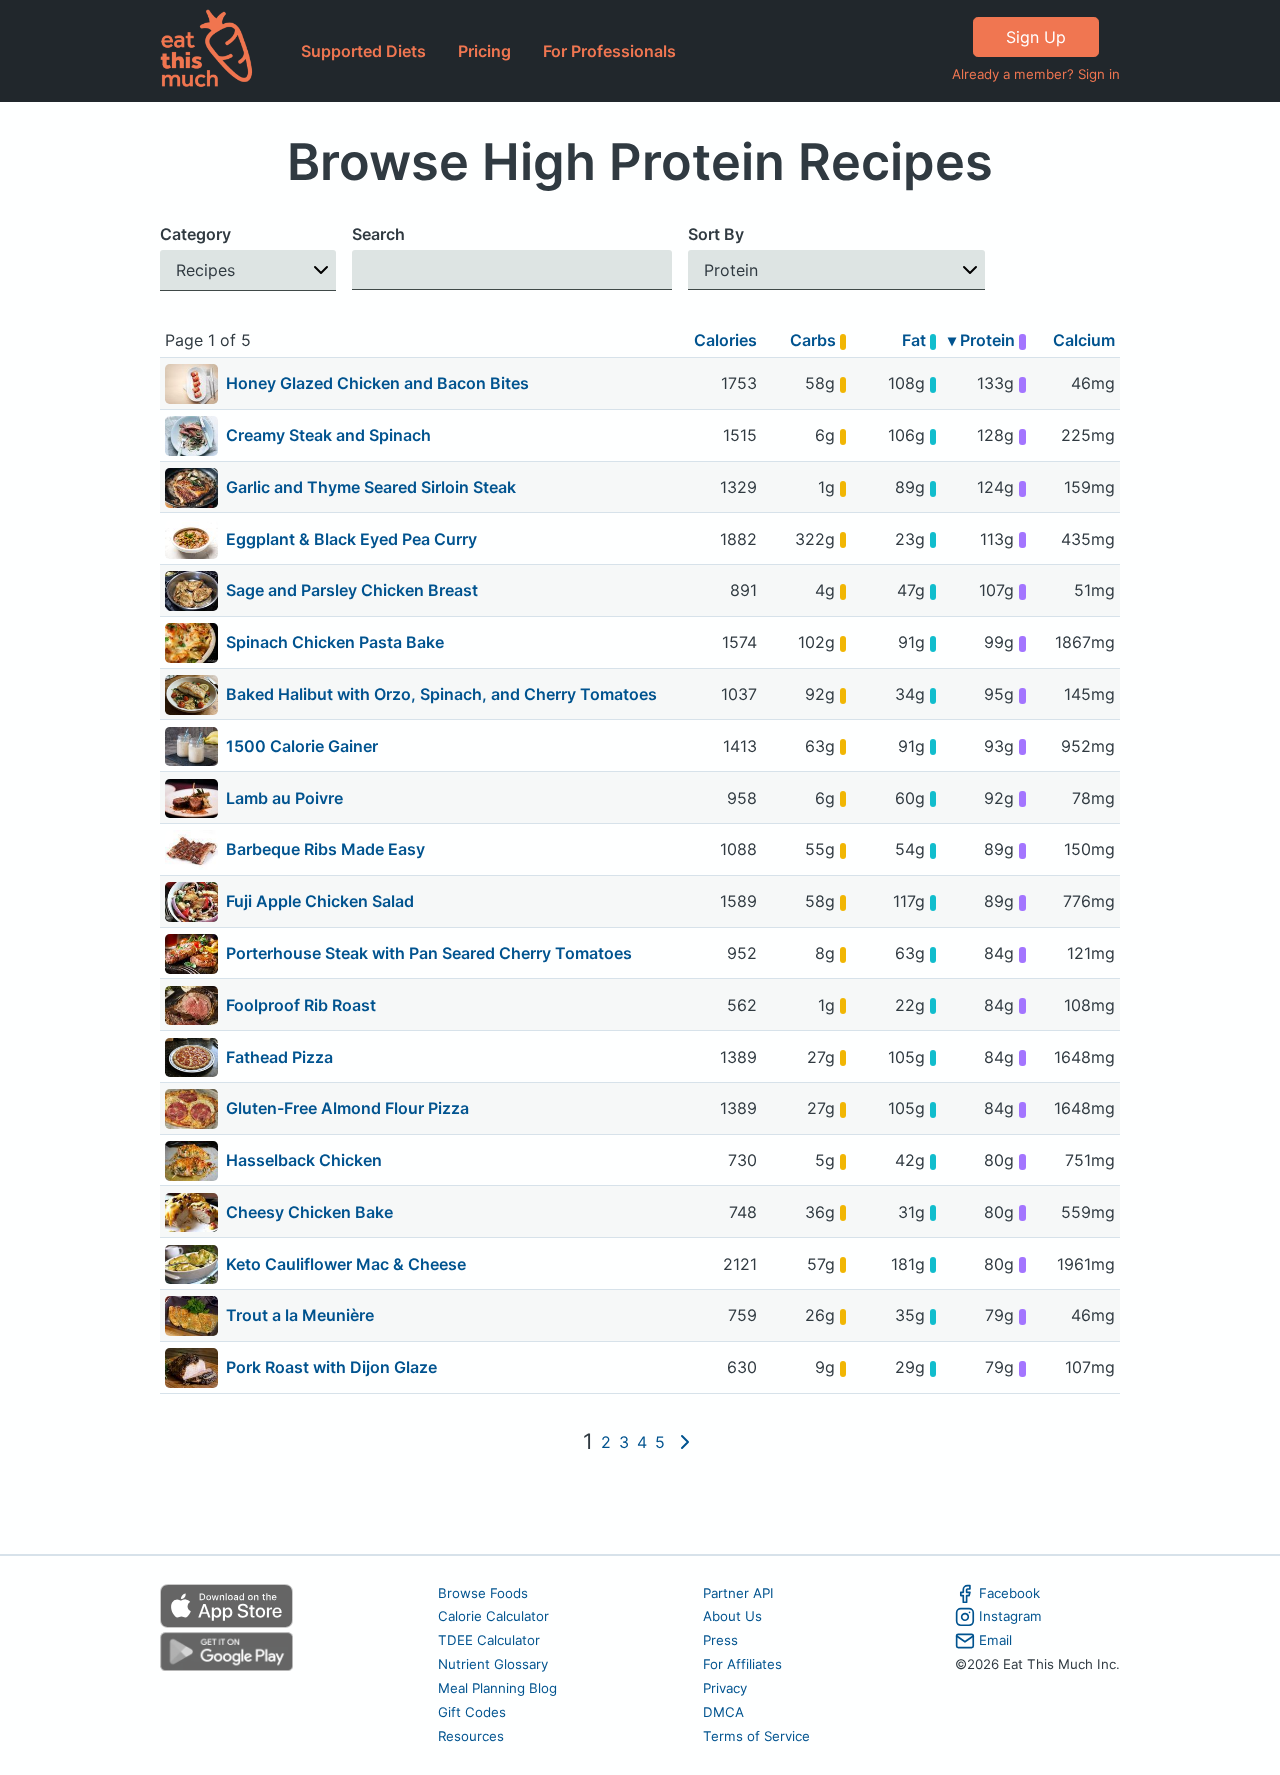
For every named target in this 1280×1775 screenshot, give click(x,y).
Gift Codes (472, 1712)
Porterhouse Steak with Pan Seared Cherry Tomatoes (429, 953)
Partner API (738, 1593)
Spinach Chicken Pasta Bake (335, 642)
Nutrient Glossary (493, 1664)
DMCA (723, 1712)
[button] (248, 270)
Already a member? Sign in (1036, 74)
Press (720, 1640)
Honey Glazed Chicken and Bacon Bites (377, 383)
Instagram (1010, 1616)
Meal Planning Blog (497, 1688)
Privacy (725, 1688)
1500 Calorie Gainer (302, 746)
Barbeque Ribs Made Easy (325, 849)
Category (195, 234)
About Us (732, 1616)
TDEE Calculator (489, 1640)
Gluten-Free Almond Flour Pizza (347, 1108)
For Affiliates (742, 1664)
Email (995, 1640)
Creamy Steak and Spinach (328, 435)
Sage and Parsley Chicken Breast (352, 590)
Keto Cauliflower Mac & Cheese (346, 1264)
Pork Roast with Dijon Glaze (331, 1367)
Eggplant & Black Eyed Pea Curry (351, 539)
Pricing (484, 51)
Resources (471, 1736)
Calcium (1084, 340)
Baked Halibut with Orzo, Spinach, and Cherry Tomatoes (441, 694)
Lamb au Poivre (284, 798)
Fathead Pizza (279, 1057)
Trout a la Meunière (300, 1315)
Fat (916, 340)
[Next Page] (685, 1442)
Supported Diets (363, 51)
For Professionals (609, 51)
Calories (725, 340)
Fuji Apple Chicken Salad (320, 901)
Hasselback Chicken (304, 1160)
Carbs (815, 340)
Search (378, 234)
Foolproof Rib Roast (301, 1005)
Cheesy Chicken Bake (309, 1212)
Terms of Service (756, 1736)
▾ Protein (983, 340)
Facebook (1009, 1593)
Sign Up (1036, 37)
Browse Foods (483, 1593)
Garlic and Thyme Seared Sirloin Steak (371, 487)
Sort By (716, 234)
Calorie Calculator (493, 1616)
